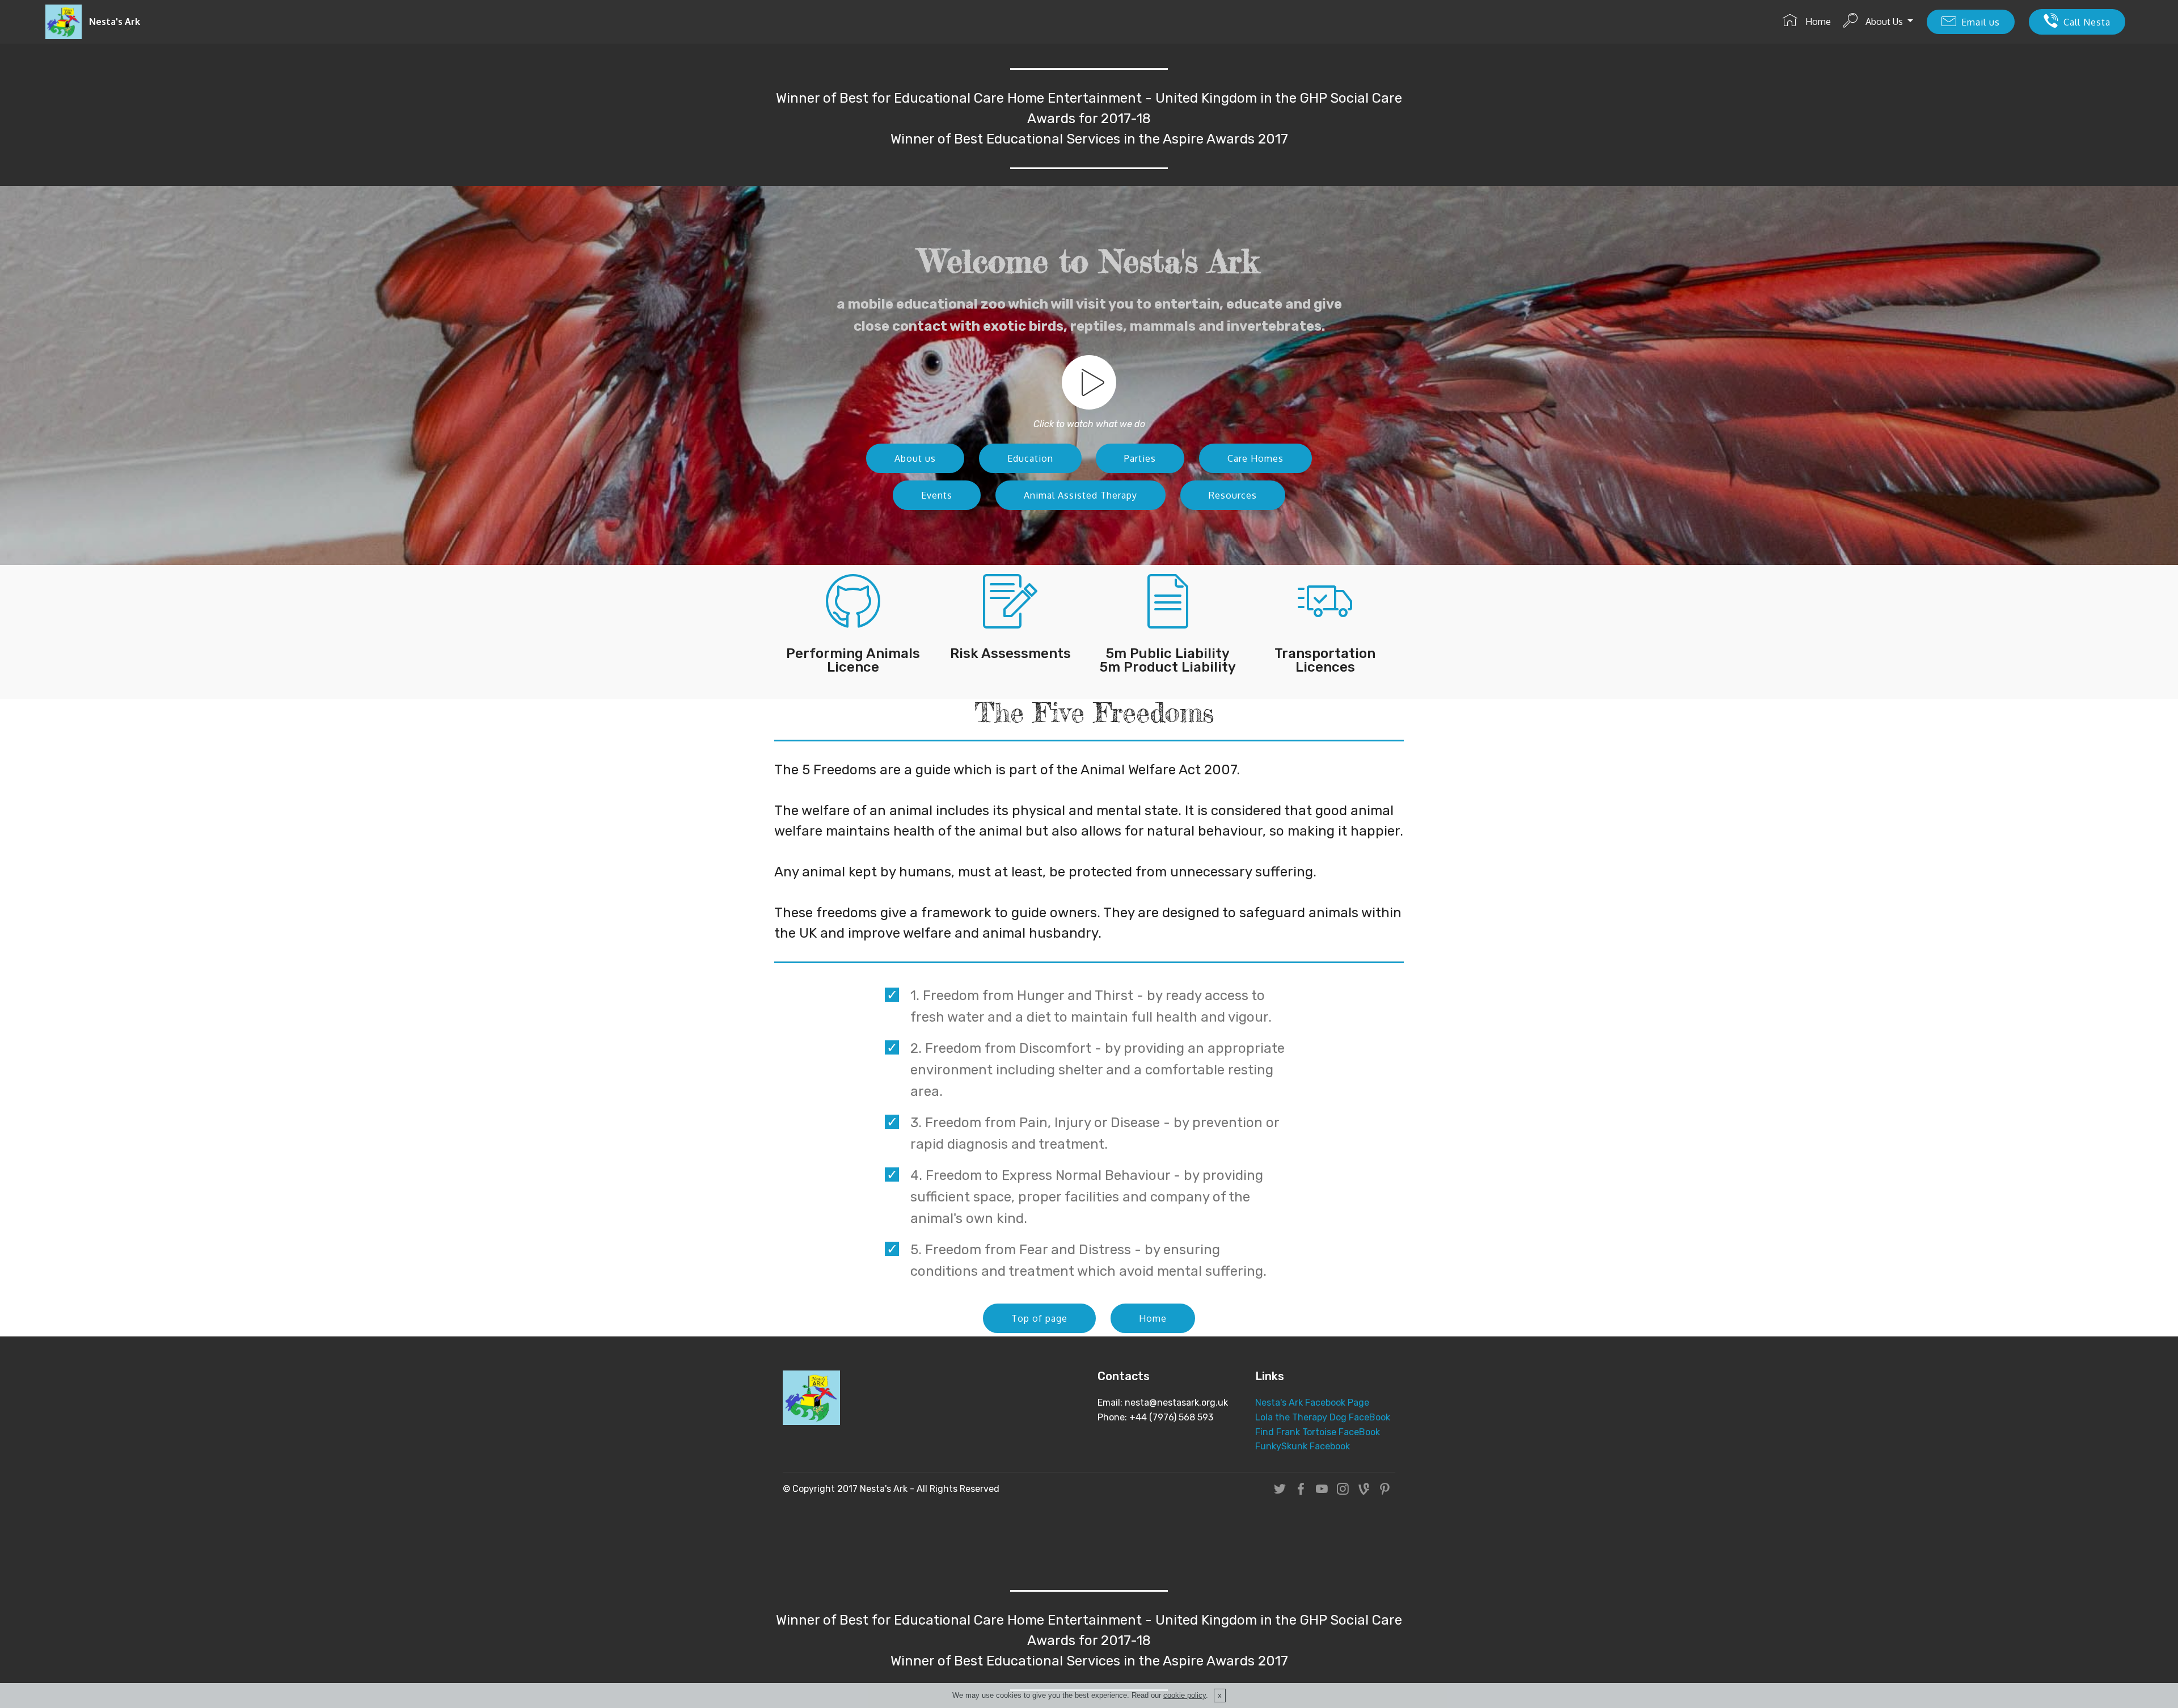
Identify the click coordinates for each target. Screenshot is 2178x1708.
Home (1817, 22)
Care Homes (1255, 458)
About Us (1884, 22)
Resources (1233, 495)
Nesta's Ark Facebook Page (1312, 1403)
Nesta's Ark (115, 22)
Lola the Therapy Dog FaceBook (1324, 1417)
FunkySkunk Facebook (1303, 1446)
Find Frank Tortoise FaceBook (1318, 1432)
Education (1030, 458)
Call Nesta (2087, 22)
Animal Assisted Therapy (1080, 495)
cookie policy (1185, 1695)
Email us (1981, 22)
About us (915, 458)
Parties (1140, 458)
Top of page (1039, 1318)
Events (937, 495)
